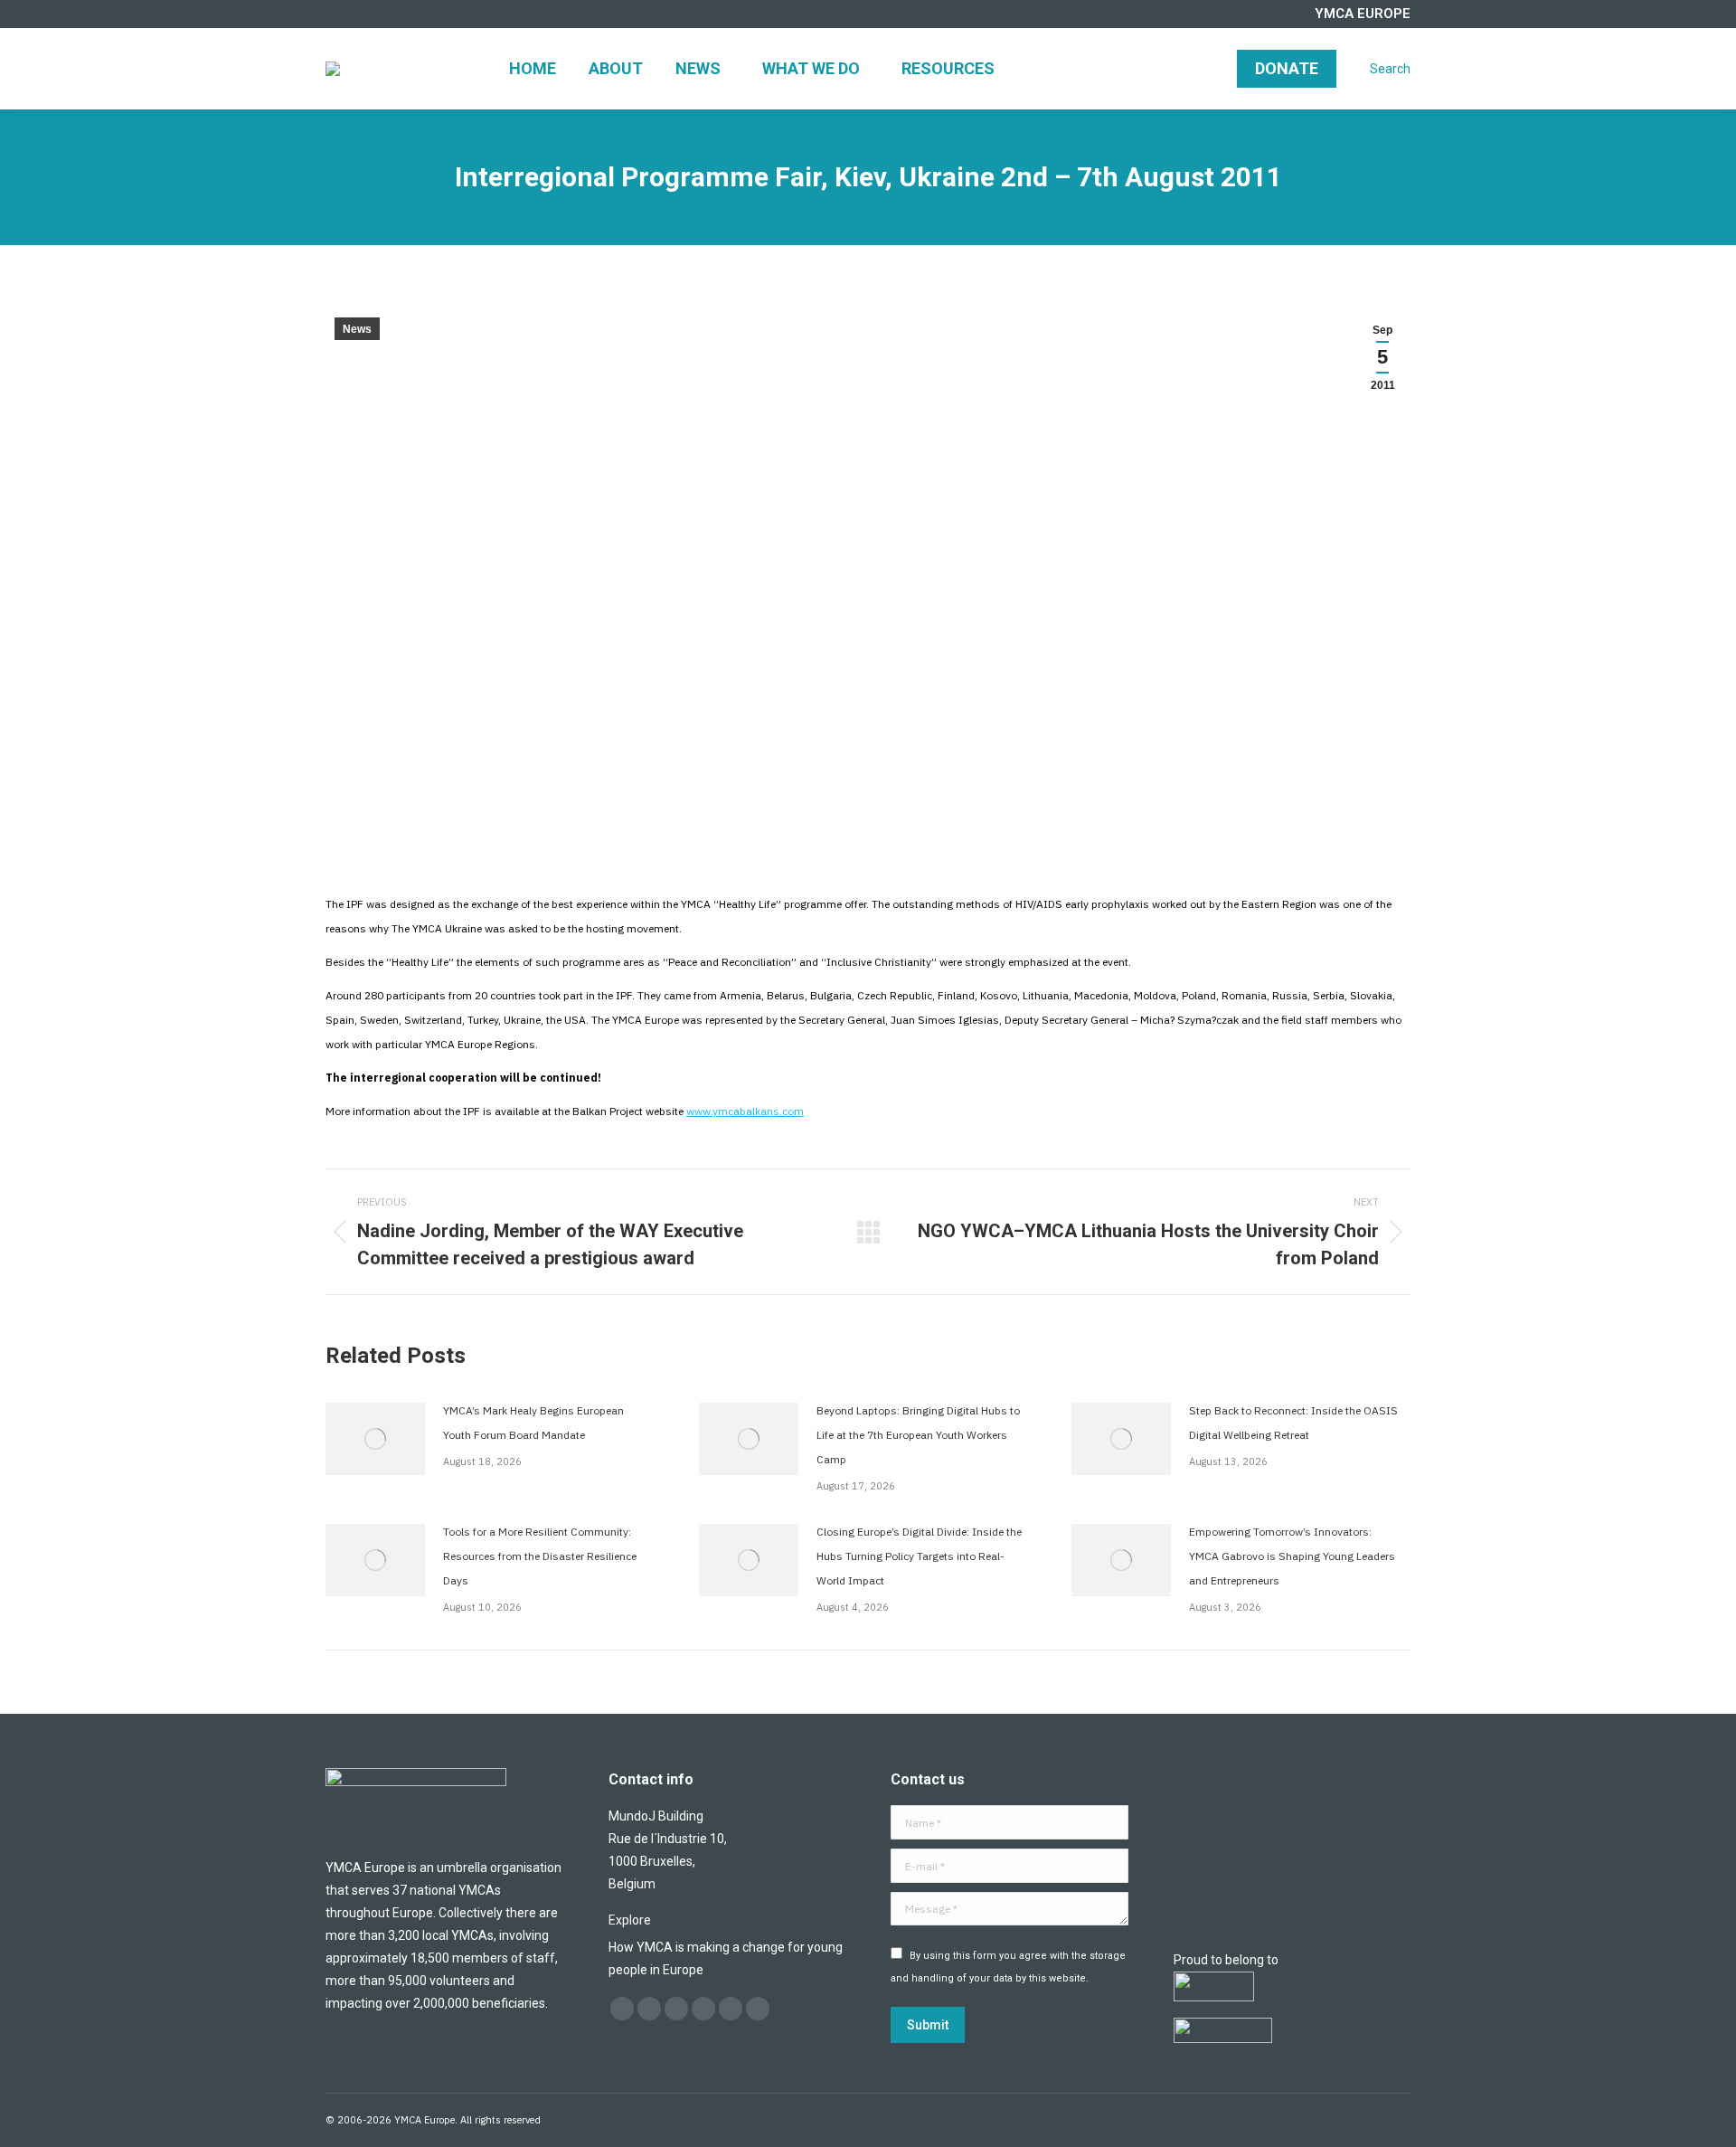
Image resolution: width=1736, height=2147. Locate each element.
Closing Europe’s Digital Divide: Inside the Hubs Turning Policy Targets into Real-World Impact (919, 1556)
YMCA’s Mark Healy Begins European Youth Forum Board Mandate (533, 1423)
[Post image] (375, 1439)
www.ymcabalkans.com (745, 1111)
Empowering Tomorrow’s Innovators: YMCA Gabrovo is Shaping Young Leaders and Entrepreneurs (1292, 1556)
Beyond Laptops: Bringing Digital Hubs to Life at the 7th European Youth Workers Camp (918, 1435)
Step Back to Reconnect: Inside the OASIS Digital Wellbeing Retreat (1293, 1423)
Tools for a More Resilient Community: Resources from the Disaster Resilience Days (540, 1556)
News (357, 329)
